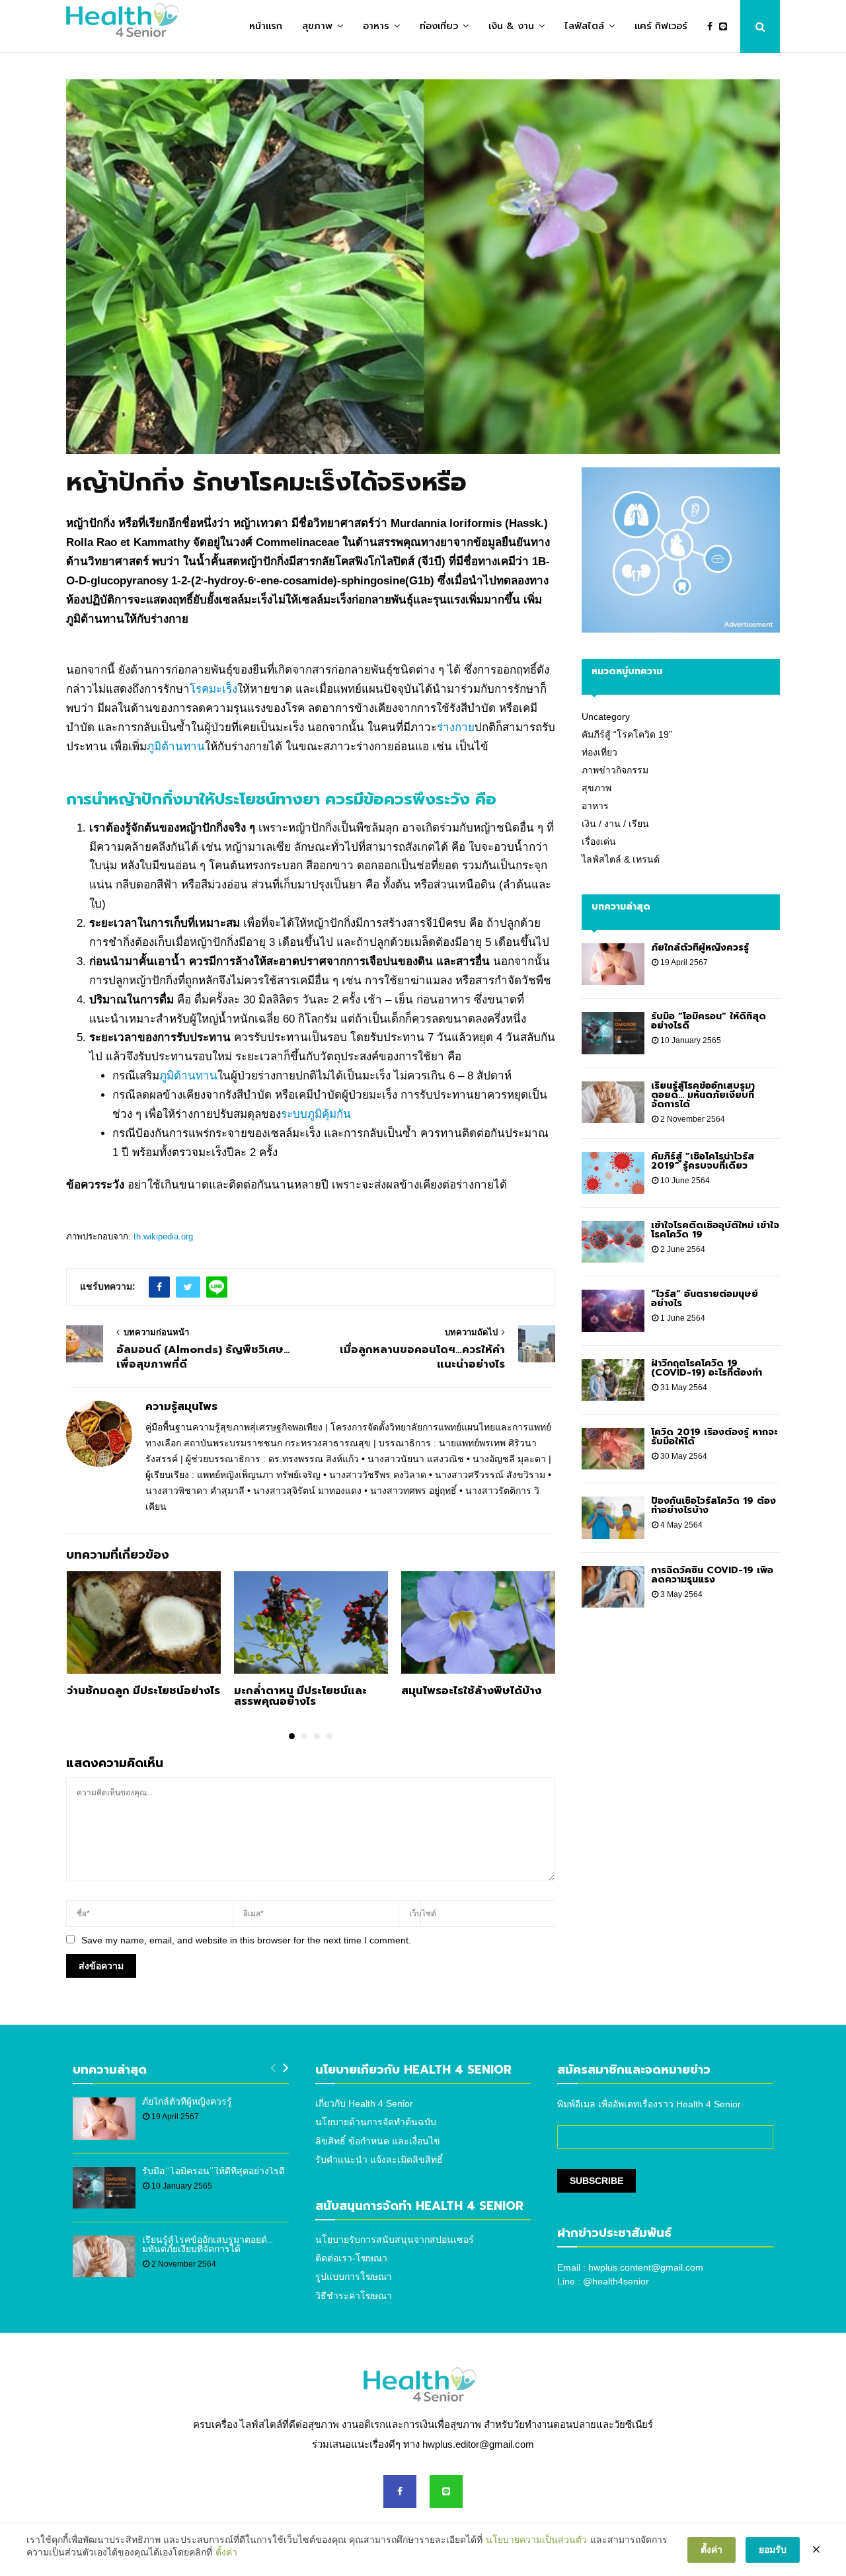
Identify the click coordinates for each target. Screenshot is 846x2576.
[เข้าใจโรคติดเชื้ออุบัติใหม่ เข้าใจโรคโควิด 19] (613, 1242)
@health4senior (616, 2281)
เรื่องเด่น (599, 841)
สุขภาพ (317, 26)
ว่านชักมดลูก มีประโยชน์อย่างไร (143, 1691)
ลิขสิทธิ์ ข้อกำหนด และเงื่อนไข (378, 2141)
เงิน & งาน (511, 26)
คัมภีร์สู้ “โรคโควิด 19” (627, 734)
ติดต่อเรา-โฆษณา (351, 2258)
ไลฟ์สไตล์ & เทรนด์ (621, 859)
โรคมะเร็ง (213, 689)
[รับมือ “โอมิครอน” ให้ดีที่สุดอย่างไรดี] (613, 1033)
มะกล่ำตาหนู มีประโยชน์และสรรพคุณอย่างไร (300, 1696)
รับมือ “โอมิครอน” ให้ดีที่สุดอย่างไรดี (709, 1021)
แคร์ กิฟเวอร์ (661, 26)
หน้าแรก (266, 26)
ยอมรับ (773, 2550)
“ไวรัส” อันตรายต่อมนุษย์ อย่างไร (705, 1299)
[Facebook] (713, 27)
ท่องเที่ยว (439, 26)
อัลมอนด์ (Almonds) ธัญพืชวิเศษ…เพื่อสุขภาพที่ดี (203, 1357)
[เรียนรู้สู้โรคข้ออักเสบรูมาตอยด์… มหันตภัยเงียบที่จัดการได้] (613, 1102)
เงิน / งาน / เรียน (615, 824)
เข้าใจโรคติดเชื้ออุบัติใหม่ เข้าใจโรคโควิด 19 (715, 1230)
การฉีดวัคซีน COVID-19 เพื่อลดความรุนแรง (712, 1575)
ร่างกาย (456, 727)
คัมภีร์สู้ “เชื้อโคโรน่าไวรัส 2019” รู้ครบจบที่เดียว (703, 1161)
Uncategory (606, 717)
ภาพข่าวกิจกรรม (615, 770)
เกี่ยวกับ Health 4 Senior (364, 2103)
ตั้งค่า (226, 2552)
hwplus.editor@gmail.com (478, 2444)
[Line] (726, 27)
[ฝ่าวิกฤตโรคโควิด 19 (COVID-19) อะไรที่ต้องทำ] (613, 1380)
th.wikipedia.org (163, 1236)
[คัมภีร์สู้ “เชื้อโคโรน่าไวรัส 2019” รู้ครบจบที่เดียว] (613, 1173)
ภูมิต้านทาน (176, 747)
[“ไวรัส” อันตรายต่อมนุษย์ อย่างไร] (613, 1310)
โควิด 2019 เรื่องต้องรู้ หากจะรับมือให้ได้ (714, 1437)
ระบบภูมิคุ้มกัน (316, 1114)
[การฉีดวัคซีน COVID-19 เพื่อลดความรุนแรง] (613, 1587)
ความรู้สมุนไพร (181, 1407)
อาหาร (376, 26)
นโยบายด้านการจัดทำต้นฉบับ (376, 2122)
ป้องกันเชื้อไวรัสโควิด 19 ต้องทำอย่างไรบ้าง (713, 1505)
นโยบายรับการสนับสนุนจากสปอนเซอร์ (395, 2240)
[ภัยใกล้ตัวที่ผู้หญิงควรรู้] (613, 964)
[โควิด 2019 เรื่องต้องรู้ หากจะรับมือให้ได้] (613, 1449)
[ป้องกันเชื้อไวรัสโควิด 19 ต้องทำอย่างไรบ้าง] (613, 1517)
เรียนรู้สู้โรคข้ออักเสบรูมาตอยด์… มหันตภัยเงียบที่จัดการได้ (703, 1095)
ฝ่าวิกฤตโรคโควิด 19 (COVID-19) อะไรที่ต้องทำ (707, 1368)
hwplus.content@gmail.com (646, 2267)
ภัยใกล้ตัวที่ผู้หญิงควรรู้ (700, 948)
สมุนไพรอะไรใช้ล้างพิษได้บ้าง (471, 1691)
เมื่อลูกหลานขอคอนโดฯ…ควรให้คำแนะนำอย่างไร (422, 1357)
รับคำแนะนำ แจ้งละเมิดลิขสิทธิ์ (379, 2160)
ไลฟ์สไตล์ (584, 26)
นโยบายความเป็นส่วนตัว (536, 2540)
